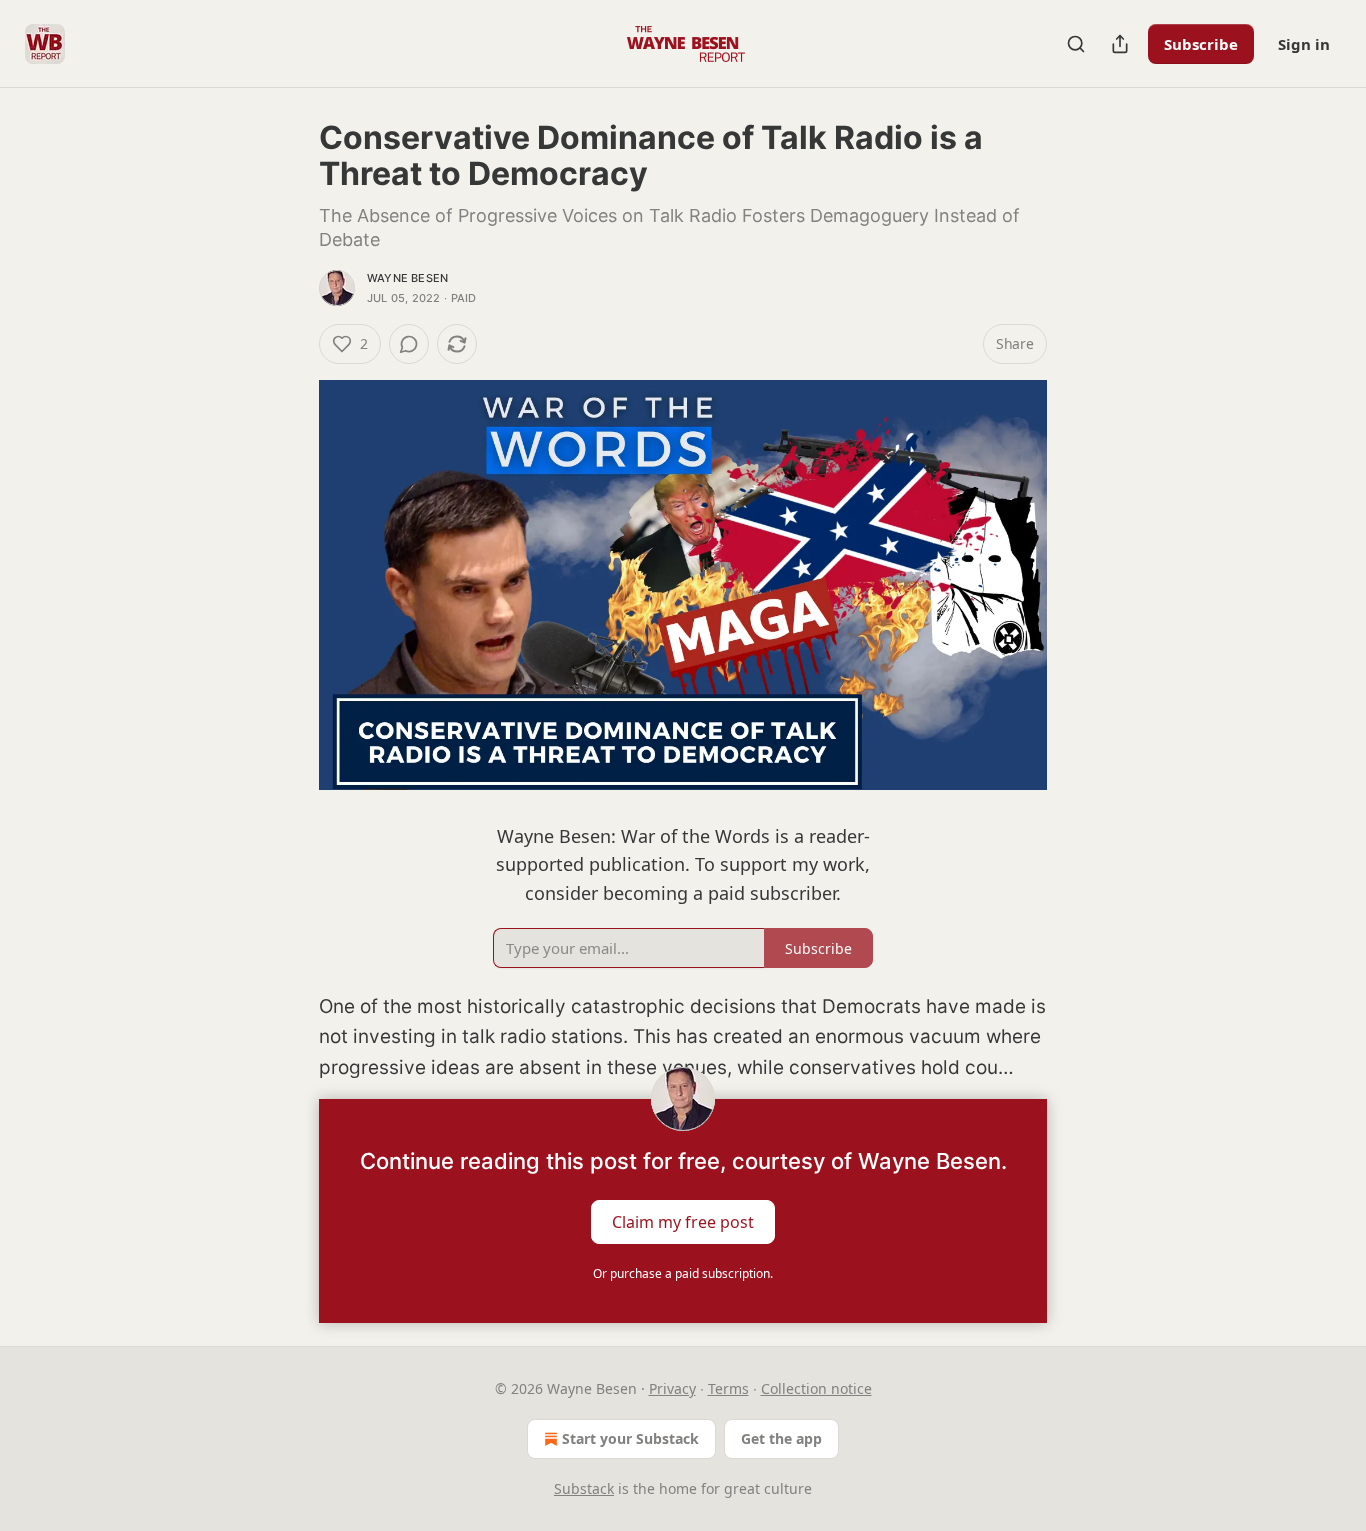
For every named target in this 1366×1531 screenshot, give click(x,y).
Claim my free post (683, 1222)
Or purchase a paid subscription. (683, 1273)
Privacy (672, 1388)
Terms (728, 1388)
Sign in (1304, 44)
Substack (584, 1488)
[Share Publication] (1120, 44)
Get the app (781, 1438)
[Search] (1076, 44)
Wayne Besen (407, 278)
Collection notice (816, 1388)
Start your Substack (630, 1438)
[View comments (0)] (409, 344)
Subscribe (1201, 44)
